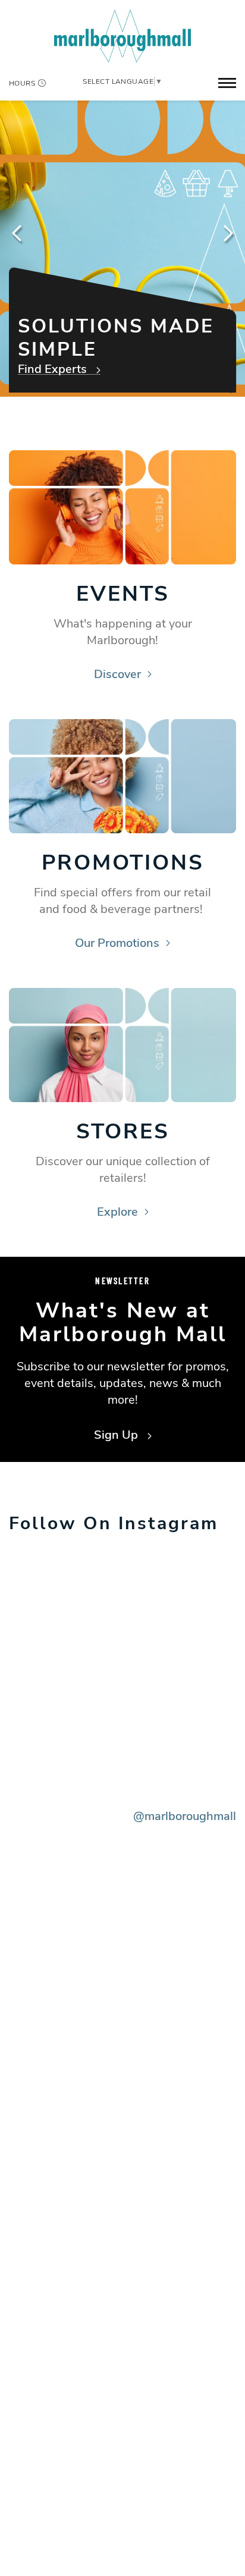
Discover (117, 674)
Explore (117, 1212)
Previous (18, 233)
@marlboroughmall (185, 1816)
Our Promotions (117, 943)
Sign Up (117, 1435)
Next (227, 233)
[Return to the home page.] (122, 35)
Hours (22, 83)
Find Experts (54, 371)
